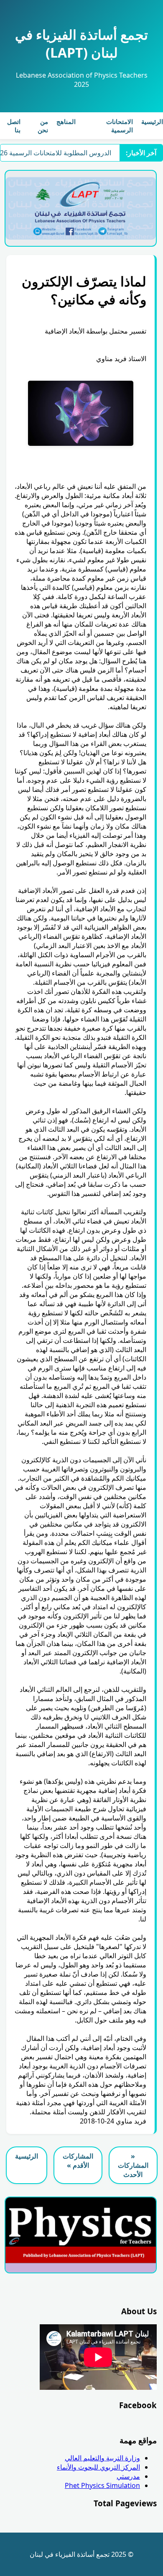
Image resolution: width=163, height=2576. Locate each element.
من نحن (43, 126)
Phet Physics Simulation (102, 2485)
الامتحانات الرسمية (120, 126)
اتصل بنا (14, 126)
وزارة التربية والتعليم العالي (102, 2458)
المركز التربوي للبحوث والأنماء (98, 2467)
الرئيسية (152, 121)
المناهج (66, 121)
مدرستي (128, 2476)
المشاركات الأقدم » (78, 2161)
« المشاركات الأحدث (133, 2165)
